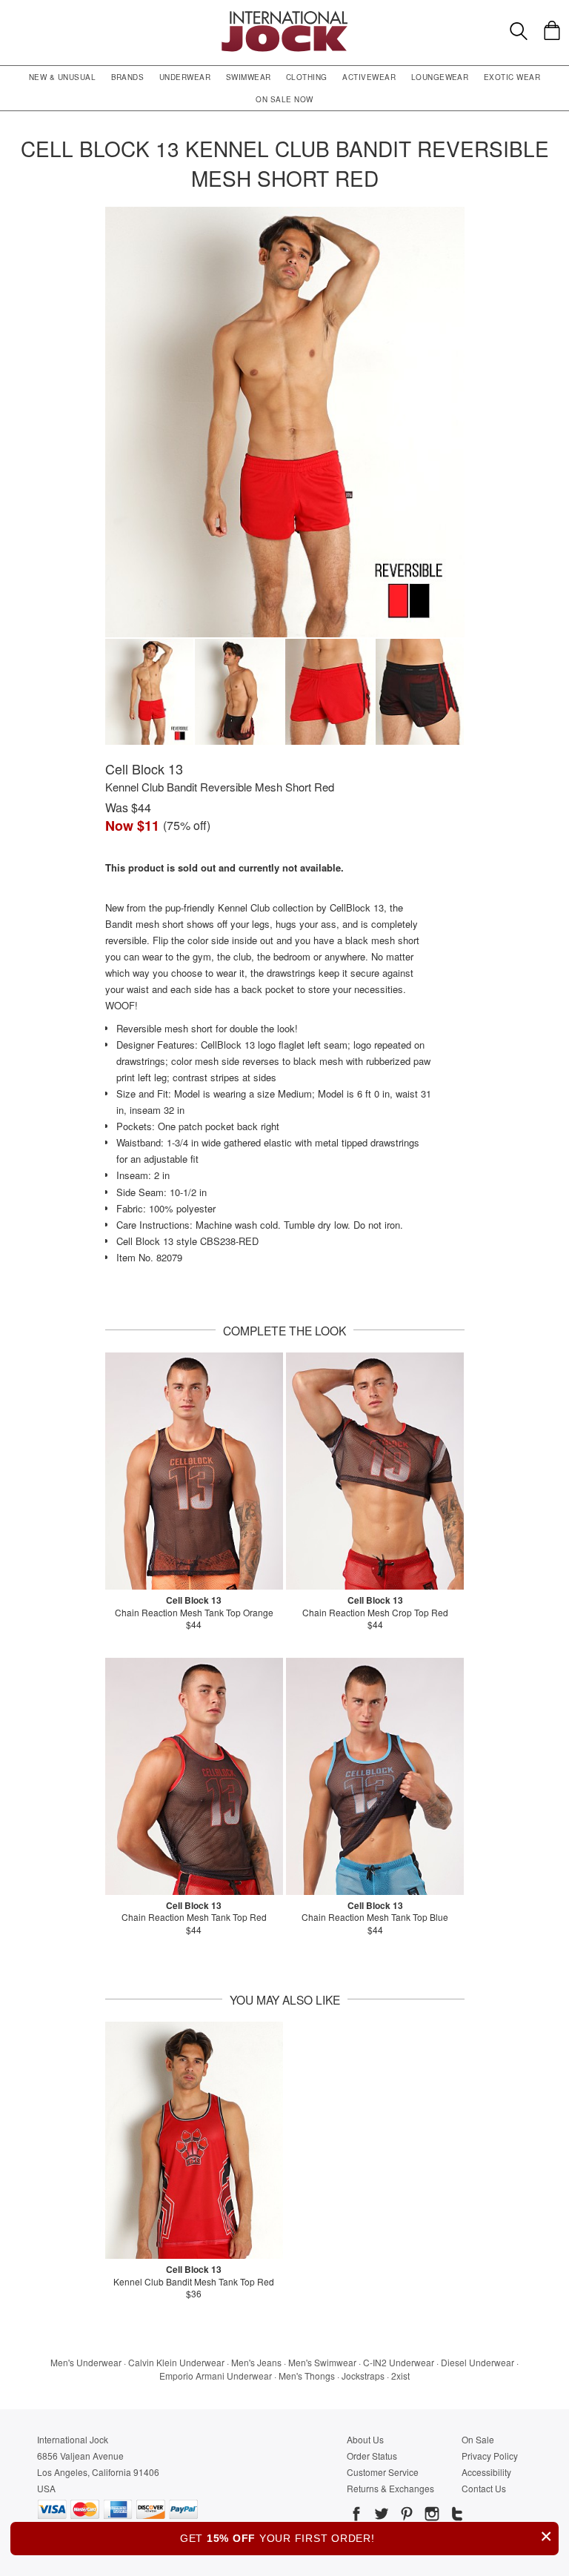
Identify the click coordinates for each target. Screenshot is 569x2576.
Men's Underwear (86, 2362)
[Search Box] (519, 31)
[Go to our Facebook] (356, 2516)
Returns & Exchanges (390, 2488)
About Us (365, 2439)
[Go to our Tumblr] (456, 2516)
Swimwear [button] (249, 77)
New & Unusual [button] (62, 77)
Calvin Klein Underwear (176, 2362)
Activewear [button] (369, 77)
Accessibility (486, 2472)
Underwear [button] (185, 77)
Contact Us (484, 2488)
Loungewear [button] (440, 77)
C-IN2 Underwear (399, 2362)
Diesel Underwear (478, 2362)
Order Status (372, 2456)
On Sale (478, 2439)
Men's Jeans (256, 2362)
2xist (400, 2376)
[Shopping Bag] (552, 30)
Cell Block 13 (144, 769)
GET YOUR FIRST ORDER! (366, 2536)
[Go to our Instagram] (430, 2516)
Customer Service (383, 2472)
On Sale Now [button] (284, 99)
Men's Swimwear (322, 2362)
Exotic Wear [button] (512, 77)
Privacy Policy (490, 2456)
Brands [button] (128, 77)
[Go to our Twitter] (380, 2516)
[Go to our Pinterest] (405, 2516)
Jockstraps (363, 2376)
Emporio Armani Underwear (216, 2376)
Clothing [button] (307, 77)
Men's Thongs (307, 2376)
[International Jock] (284, 15)
